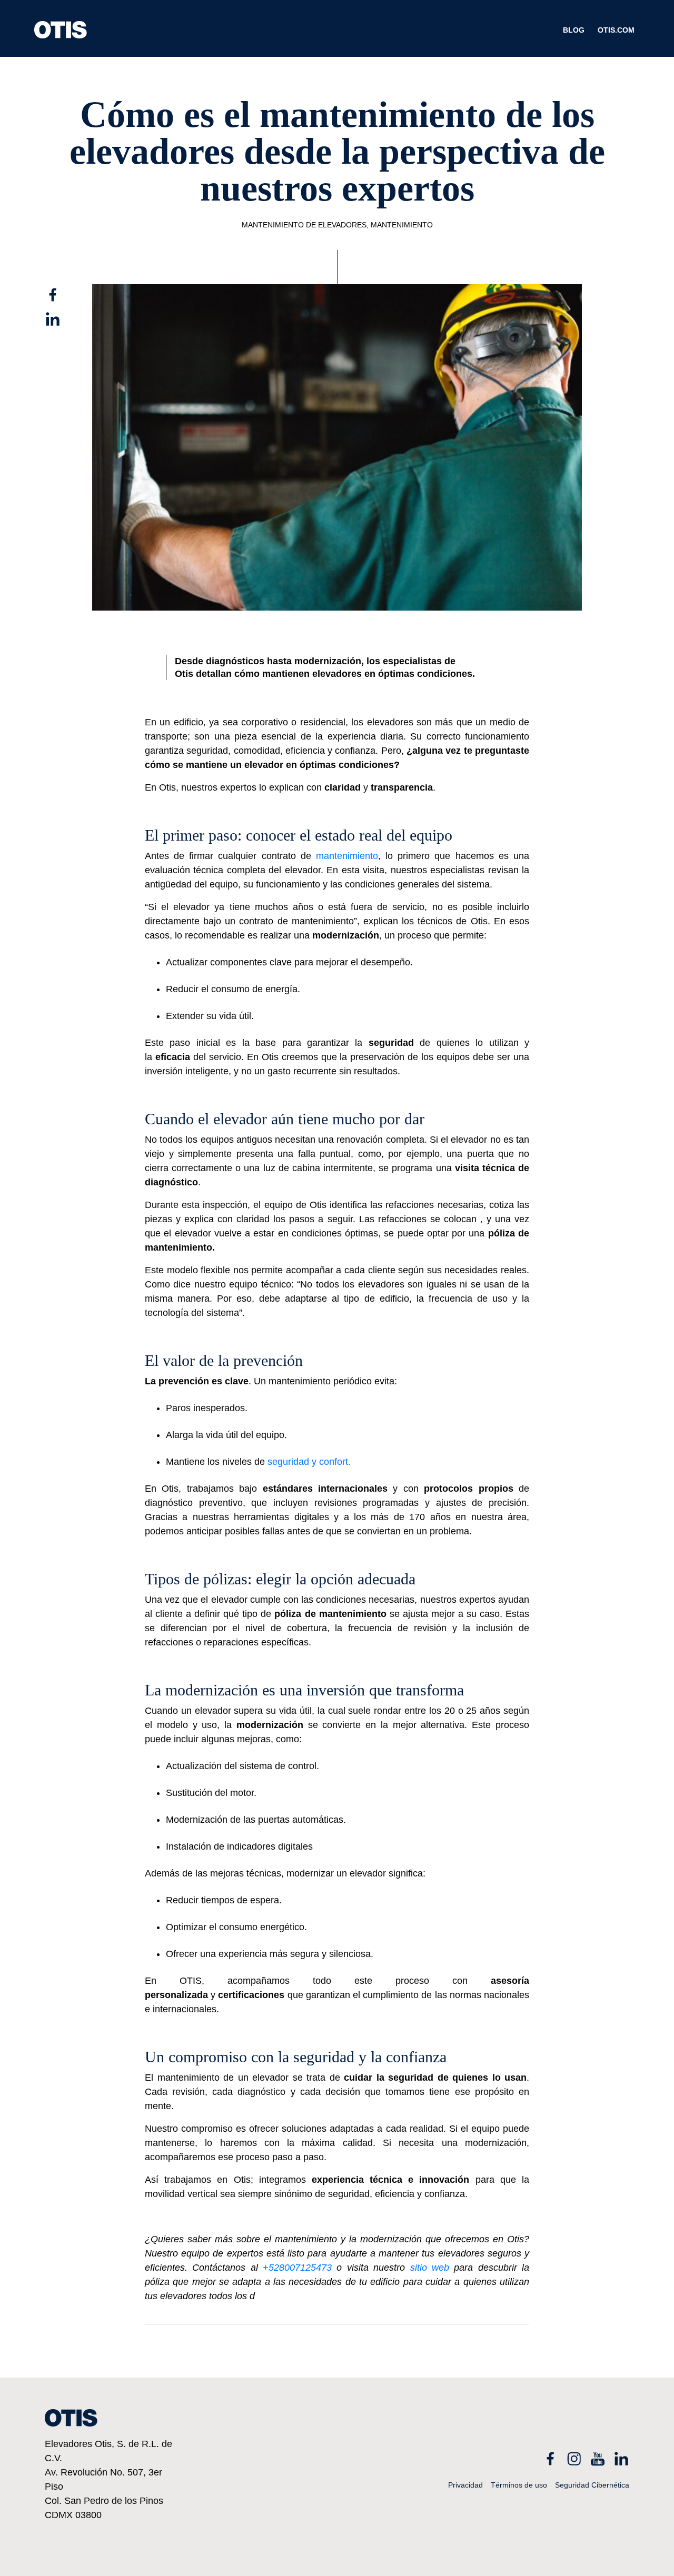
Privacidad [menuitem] (465, 2485)
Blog (574, 30)
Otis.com (616, 30)
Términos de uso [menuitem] (519, 2485)
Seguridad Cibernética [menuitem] (592, 2485)
